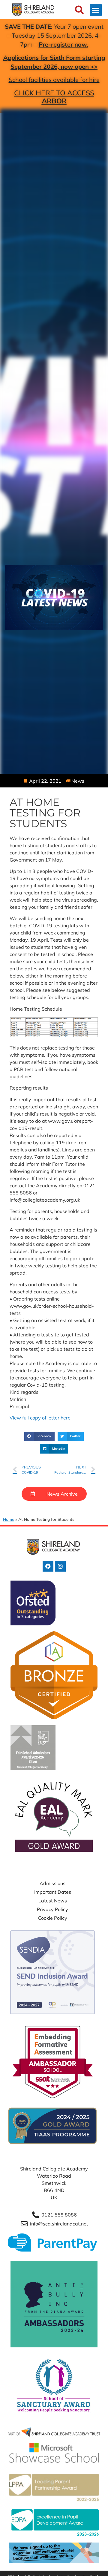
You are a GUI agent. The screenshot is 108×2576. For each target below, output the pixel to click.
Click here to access (54, 97)
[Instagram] (60, 1566)
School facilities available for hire (54, 80)
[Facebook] (48, 1566)
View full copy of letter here (40, 1418)
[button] (96, 10)
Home (9, 1519)
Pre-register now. (63, 44)
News (78, 781)
